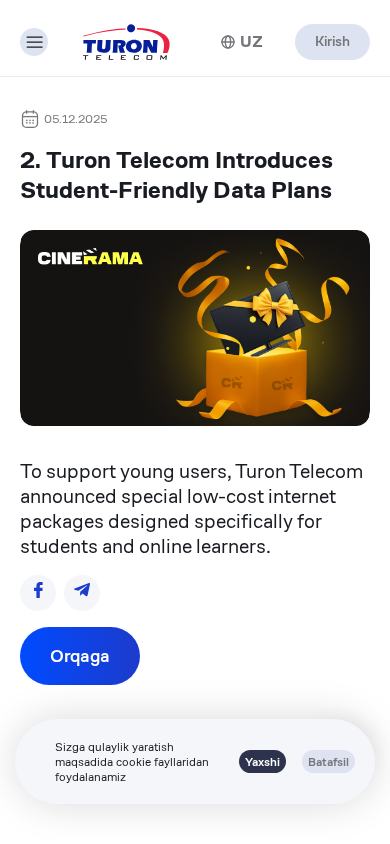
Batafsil (328, 761)
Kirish (332, 41)
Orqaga (80, 655)
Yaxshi (262, 761)
